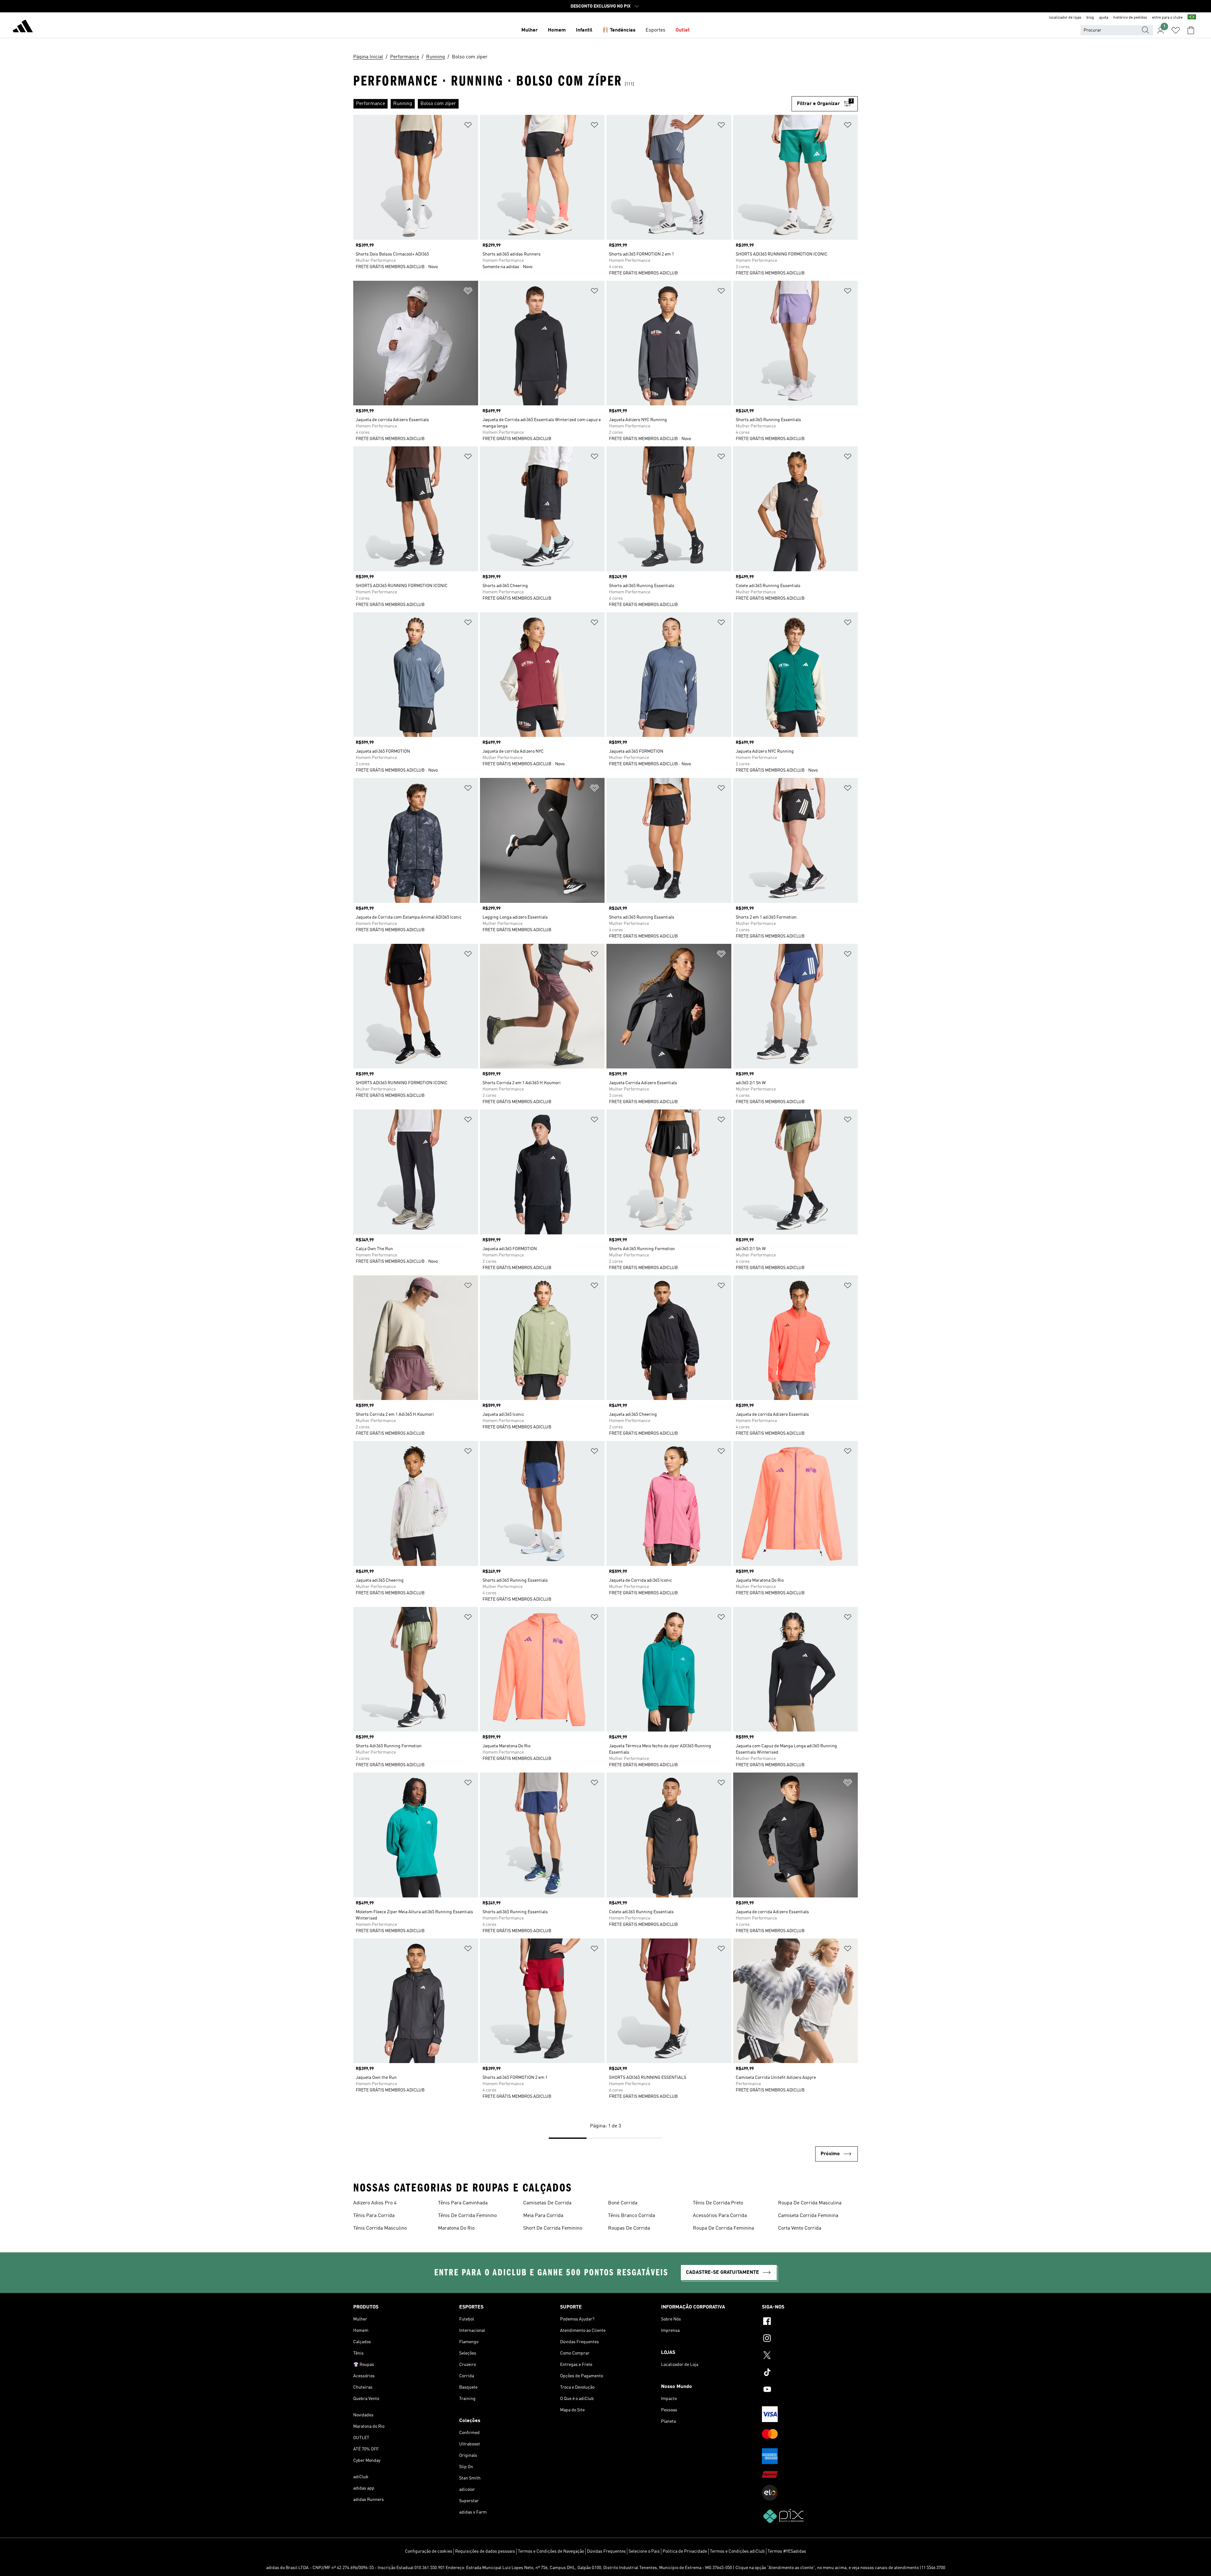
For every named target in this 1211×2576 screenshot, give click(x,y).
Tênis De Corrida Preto (718, 2203)
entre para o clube (1167, 18)
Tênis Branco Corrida (632, 2216)
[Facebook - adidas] (810, 2322)
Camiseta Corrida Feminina (808, 2216)
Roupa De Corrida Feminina (723, 2228)
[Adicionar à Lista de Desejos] (468, 126)
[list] (572, 104)
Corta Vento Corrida (800, 2228)
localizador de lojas (1065, 18)
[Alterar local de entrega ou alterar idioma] (1192, 18)
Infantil (584, 30)
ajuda (1104, 18)
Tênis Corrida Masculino (380, 2228)
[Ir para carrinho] (1191, 30)
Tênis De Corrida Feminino (467, 2216)
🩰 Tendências (619, 30)
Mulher (529, 30)
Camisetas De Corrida (547, 2203)
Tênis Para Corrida (374, 2216)
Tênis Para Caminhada (463, 2203)
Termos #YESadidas (787, 2551)
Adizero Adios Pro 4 (375, 2203)
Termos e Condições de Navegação (551, 2551)
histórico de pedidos (1130, 18)
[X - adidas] (810, 2356)
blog (1090, 18)
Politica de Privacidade (685, 2551)
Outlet (683, 30)
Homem (557, 30)
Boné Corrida (623, 2203)
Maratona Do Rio (456, 2228)
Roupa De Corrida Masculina (810, 2203)
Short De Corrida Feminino (553, 2228)
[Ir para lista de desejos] (1176, 30)
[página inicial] (23, 27)
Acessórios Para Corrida (720, 2216)
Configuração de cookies (429, 2551)
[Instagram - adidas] (810, 2339)
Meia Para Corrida (543, 2216)
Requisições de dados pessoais (485, 2551)
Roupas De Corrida (629, 2228)
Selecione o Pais (644, 2551)
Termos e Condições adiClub (737, 2551)
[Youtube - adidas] (810, 2390)
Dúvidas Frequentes (606, 2551)
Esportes (655, 30)
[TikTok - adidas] (810, 2373)
